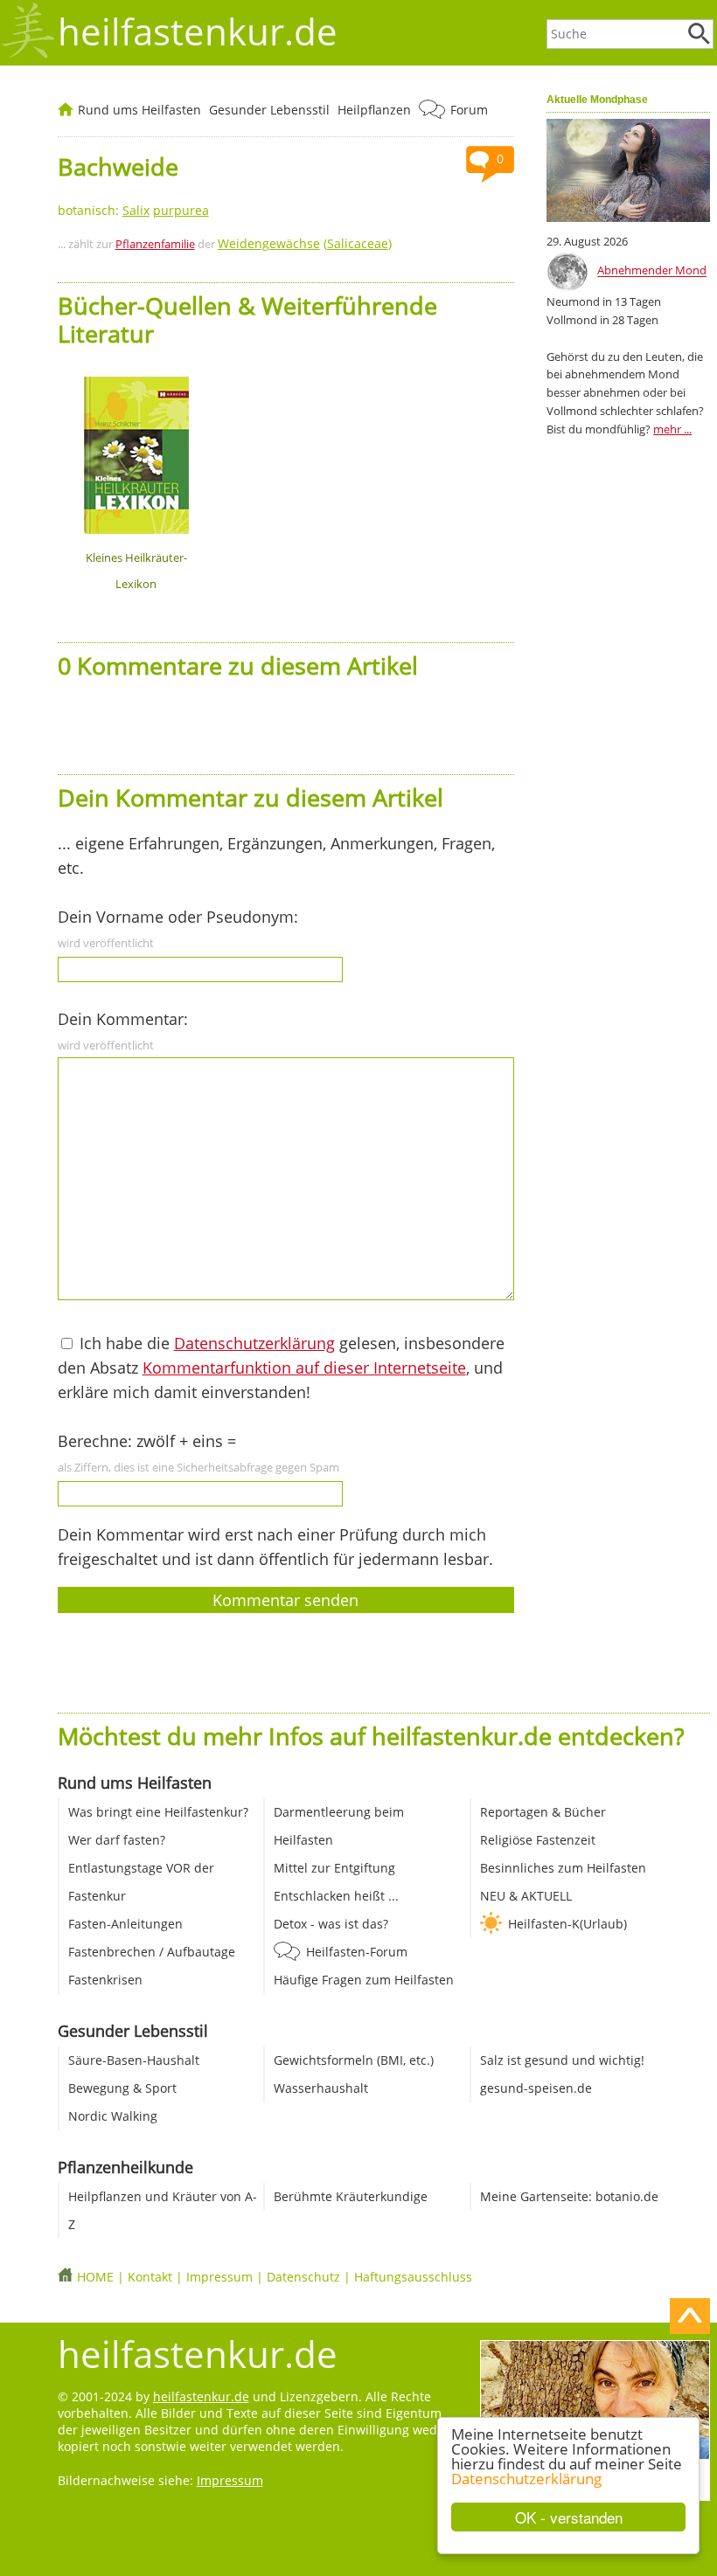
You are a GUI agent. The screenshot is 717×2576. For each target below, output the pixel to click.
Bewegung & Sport (122, 2088)
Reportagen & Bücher (543, 1812)
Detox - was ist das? (331, 1924)
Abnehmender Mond (652, 271)
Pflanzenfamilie (155, 244)
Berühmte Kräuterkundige (351, 2196)
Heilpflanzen (374, 110)
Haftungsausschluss (413, 2277)
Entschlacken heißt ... (336, 1896)
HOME (95, 2277)
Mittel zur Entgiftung (334, 1868)
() (305, 243)
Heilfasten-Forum (357, 1952)
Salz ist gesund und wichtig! (562, 2060)
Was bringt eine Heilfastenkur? (158, 1812)
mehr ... (672, 429)
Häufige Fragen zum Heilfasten (364, 1980)
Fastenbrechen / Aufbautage (152, 1952)
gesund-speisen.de (536, 2088)
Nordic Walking (113, 2116)
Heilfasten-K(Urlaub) (567, 1924)
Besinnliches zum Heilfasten (563, 1868)
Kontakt (150, 2277)
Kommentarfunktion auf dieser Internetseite (304, 1368)
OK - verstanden (569, 2517)
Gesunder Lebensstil (269, 110)
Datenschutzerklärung (526, 2479)
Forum (469, 110)
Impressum (219, 2277)
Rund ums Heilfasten (139, 110)
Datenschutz (303, 2277)
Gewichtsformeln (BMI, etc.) (354, 2060)
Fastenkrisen (105, 1980)
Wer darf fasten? (117, 1840)
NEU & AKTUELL (526, 1896)
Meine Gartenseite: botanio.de (569, 2196)
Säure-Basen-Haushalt (134, 2060)
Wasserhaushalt (321, 2088)
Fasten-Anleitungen (125, 1924)
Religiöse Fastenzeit (538, 1840)
